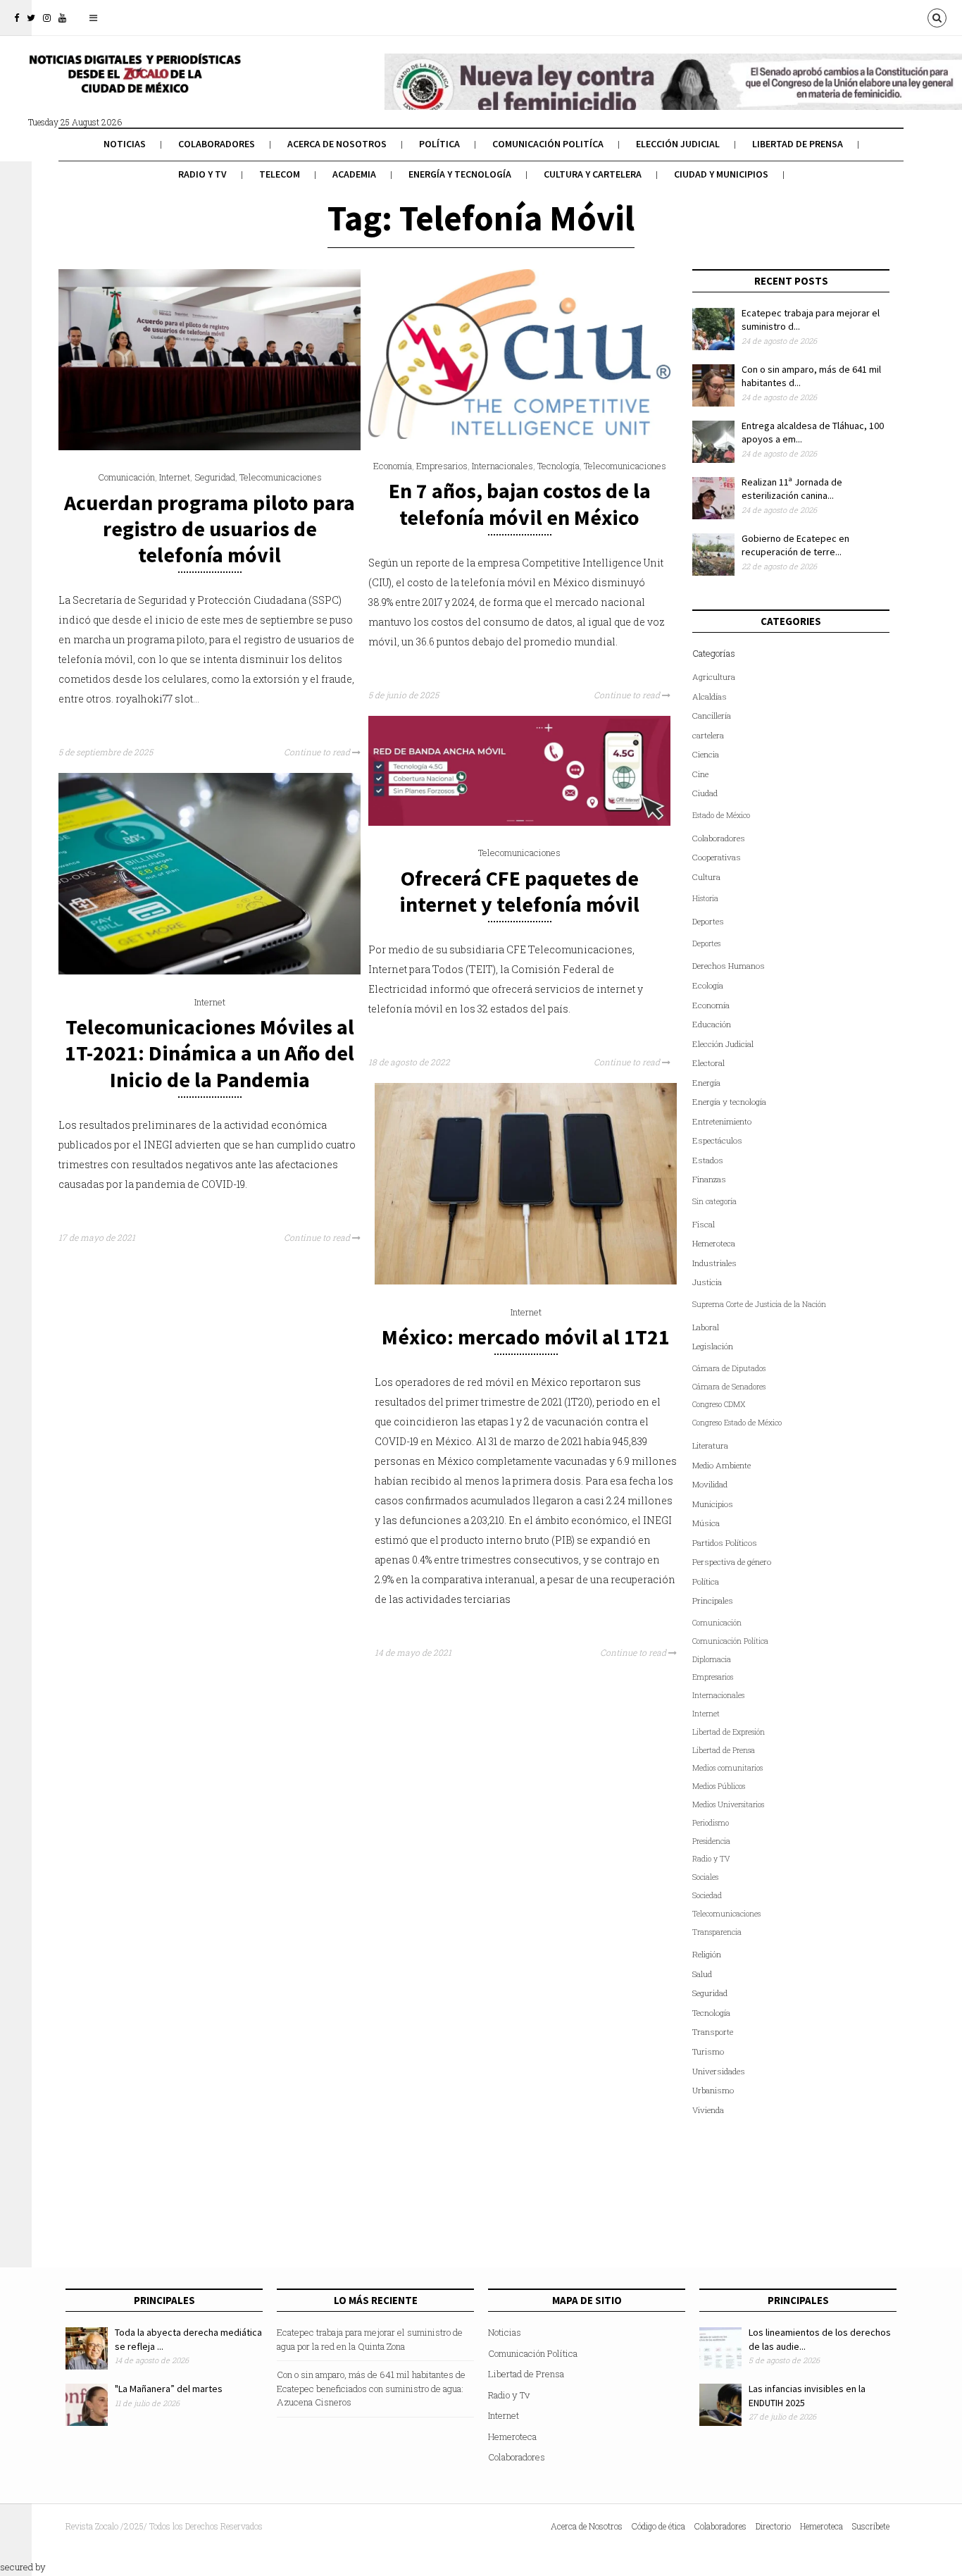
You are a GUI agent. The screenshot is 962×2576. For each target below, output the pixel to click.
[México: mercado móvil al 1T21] (526, 1281)
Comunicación (126, 477)
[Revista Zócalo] (134, 83)
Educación (712, 1024)
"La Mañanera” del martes (169, 2389)
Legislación (713, 1346)
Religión (707, 1954)
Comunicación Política (730, 1641)
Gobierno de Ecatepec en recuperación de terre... (795, 545)
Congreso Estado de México (737, 1423)
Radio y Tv (202, 174)
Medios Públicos (719, 1786)
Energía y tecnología (460, 174)
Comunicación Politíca (548, 144)
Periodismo (711, 1823)
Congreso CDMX (719, 1404)
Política (439, 144)
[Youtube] (62, 18)
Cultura (706, 877)
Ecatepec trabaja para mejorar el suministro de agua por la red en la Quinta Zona (370, 2339)
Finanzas (709, 1179)
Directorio (773, 2526)
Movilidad (710, 1484)
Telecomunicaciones (281, 477)
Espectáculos (717, 1140)
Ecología (708, 985)
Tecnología (558, 466)
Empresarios (442, 466)
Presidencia (711, 1841)
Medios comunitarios (727, 1768)
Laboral (706, 1327)
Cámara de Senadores (729, 1387)
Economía (393, 466)
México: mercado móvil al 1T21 (526, 1337)
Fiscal (704, 1224)
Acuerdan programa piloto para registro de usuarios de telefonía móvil (210, 528)
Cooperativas (717, 857)
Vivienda (708, 2110)
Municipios (713, 1504)
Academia (354, 174)
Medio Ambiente (721, 1465)
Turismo (708, 2051)
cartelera (708, 735)
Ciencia (706, 754)
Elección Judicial (678, 144)
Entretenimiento (722, 1121)
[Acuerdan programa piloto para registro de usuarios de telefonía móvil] (210, 447)
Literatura (710, 1445)
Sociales (705, 1877)
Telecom (280, 174)
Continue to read (318, 752)
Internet (175, 477)
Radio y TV (711, 1859)
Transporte (713, 2032)
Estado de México (721, 815)
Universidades (719, 2071)
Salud (702, 1974)
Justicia (707, 1282)
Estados (708, 1160)
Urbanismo (713, 2090)
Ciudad (705, 793)
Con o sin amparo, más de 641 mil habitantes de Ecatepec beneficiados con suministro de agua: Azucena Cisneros (371, 2388)
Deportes (708, 921)
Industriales (714, 1263)
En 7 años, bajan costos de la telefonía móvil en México (520, 503)
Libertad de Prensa (798, 144)
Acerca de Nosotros (337, 144)
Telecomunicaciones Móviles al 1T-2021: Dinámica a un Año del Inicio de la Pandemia (210, 1053)
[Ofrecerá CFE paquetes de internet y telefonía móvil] (519, 822)
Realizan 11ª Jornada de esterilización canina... (792, 489)
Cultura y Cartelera (593, 174)
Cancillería (712, 716)
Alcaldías (710, 696)
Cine (700, 774)
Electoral (708, 1063)
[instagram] (47, 18)
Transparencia (717, 1932)
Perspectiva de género (732, 1562)
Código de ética (658, 2526)
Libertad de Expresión (729, 1732)
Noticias (125, 144)
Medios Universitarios (728, 1804)
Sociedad (707, 1895)
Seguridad (215, 477)
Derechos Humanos (729, 966)
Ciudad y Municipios (721, 174)
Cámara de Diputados (729, 1368)
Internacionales (502, 466)
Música (706, 1523)
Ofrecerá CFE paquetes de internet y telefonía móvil (519, 891)
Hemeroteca (714, 1243)
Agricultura (714, 677)
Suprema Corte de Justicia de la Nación (759, 1304)
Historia (705, 898)
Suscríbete (871, 2526)
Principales (713, 1600)
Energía (706, 1083)
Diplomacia (712, 1659)
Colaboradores (217, 144)
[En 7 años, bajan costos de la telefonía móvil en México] (519, 435)
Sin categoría (714, 1201)
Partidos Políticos (725, 1543)
